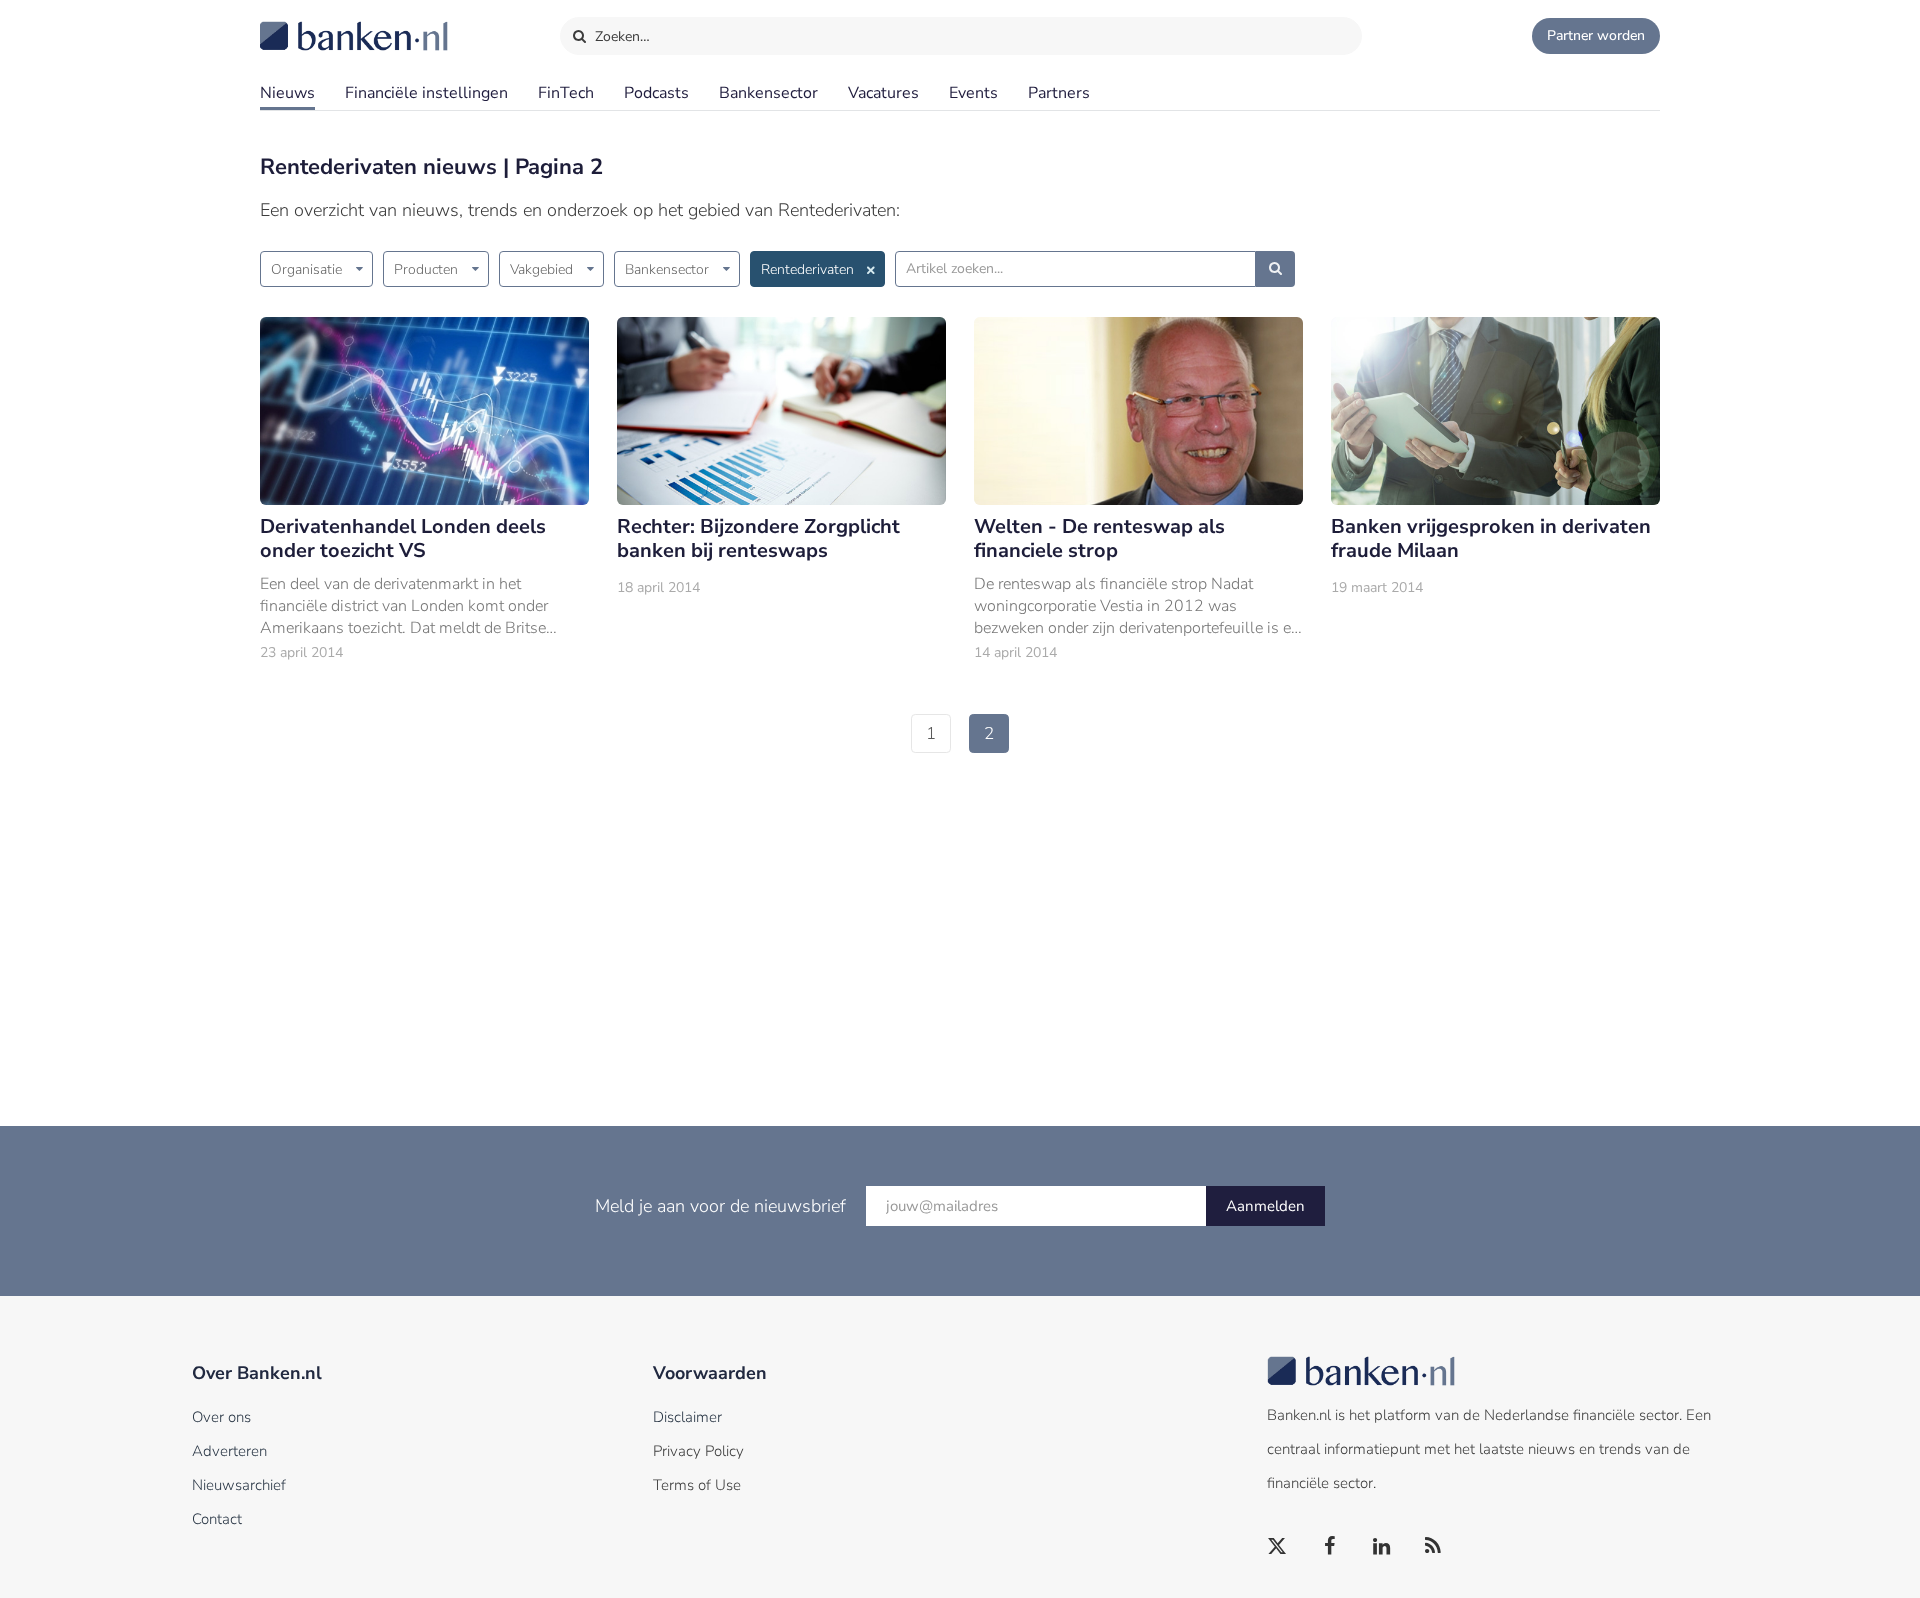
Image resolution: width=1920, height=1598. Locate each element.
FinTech (566, 93)
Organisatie (306, 269)
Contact (217, 1519)
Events (973, 93)
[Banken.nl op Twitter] (1278, 1547)
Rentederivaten (807, 269)
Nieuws (287, 93)
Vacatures (883, 93)
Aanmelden (1265, 1206)
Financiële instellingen (426, 93)
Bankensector (768, 93)
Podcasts (656, 93)
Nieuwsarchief (239, 1485)
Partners (1059, 93)
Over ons (221, 1417)
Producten (426, 269)
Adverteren (229, 1451)
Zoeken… (620, 36)
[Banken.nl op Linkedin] (1382, 1547)
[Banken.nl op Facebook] (1330, 1547)
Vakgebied (541, 269)
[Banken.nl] (305, 23)
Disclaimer (687, 1417)
